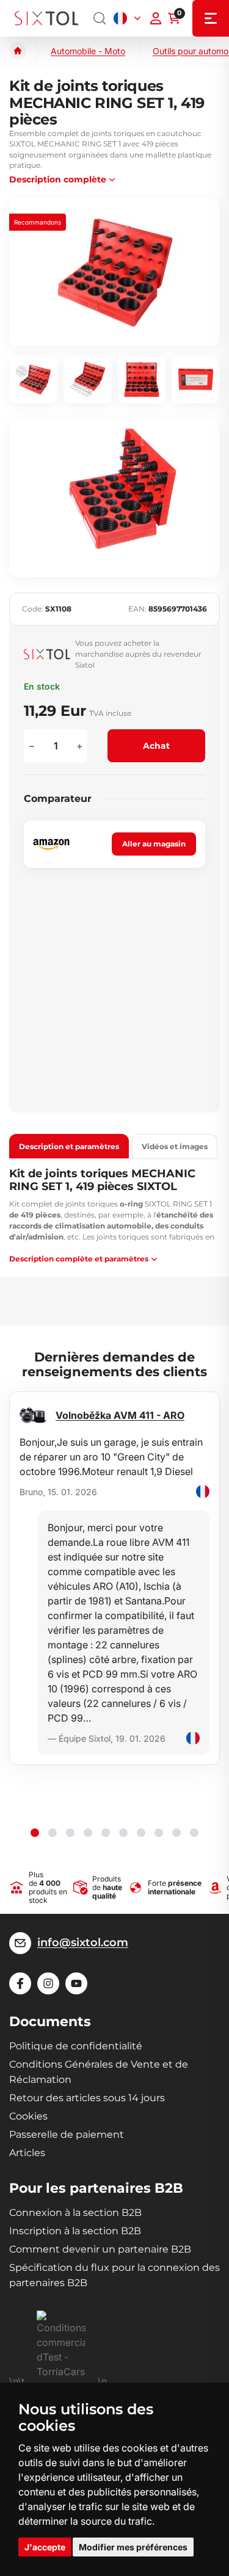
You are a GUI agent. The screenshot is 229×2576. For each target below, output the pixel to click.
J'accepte (45, 2547)
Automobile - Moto (88, 51)
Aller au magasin (154, 844)
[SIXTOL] (47, 18)
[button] (35, 1833)
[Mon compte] (156, 18)
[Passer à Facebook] (20, 1983)
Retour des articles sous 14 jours (87, 2098)
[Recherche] (100, 18)
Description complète (58, 179)
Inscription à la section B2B (75, 2231)
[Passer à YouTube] (76, 1983)
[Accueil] (18, 51)
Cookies (28, 2116)
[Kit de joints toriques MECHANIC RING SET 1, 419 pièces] (114, 272)
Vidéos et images (175, 1146)
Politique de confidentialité (76, 2046)
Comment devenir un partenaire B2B (100, 2249)
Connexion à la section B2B (75, 2213)
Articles (27, 2153)
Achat (156, 746)
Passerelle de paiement (67, 2134)
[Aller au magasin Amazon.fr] (51, 844)
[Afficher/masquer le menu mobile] (211, 18)
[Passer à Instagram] (48, 1983)
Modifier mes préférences (133, 2547)
